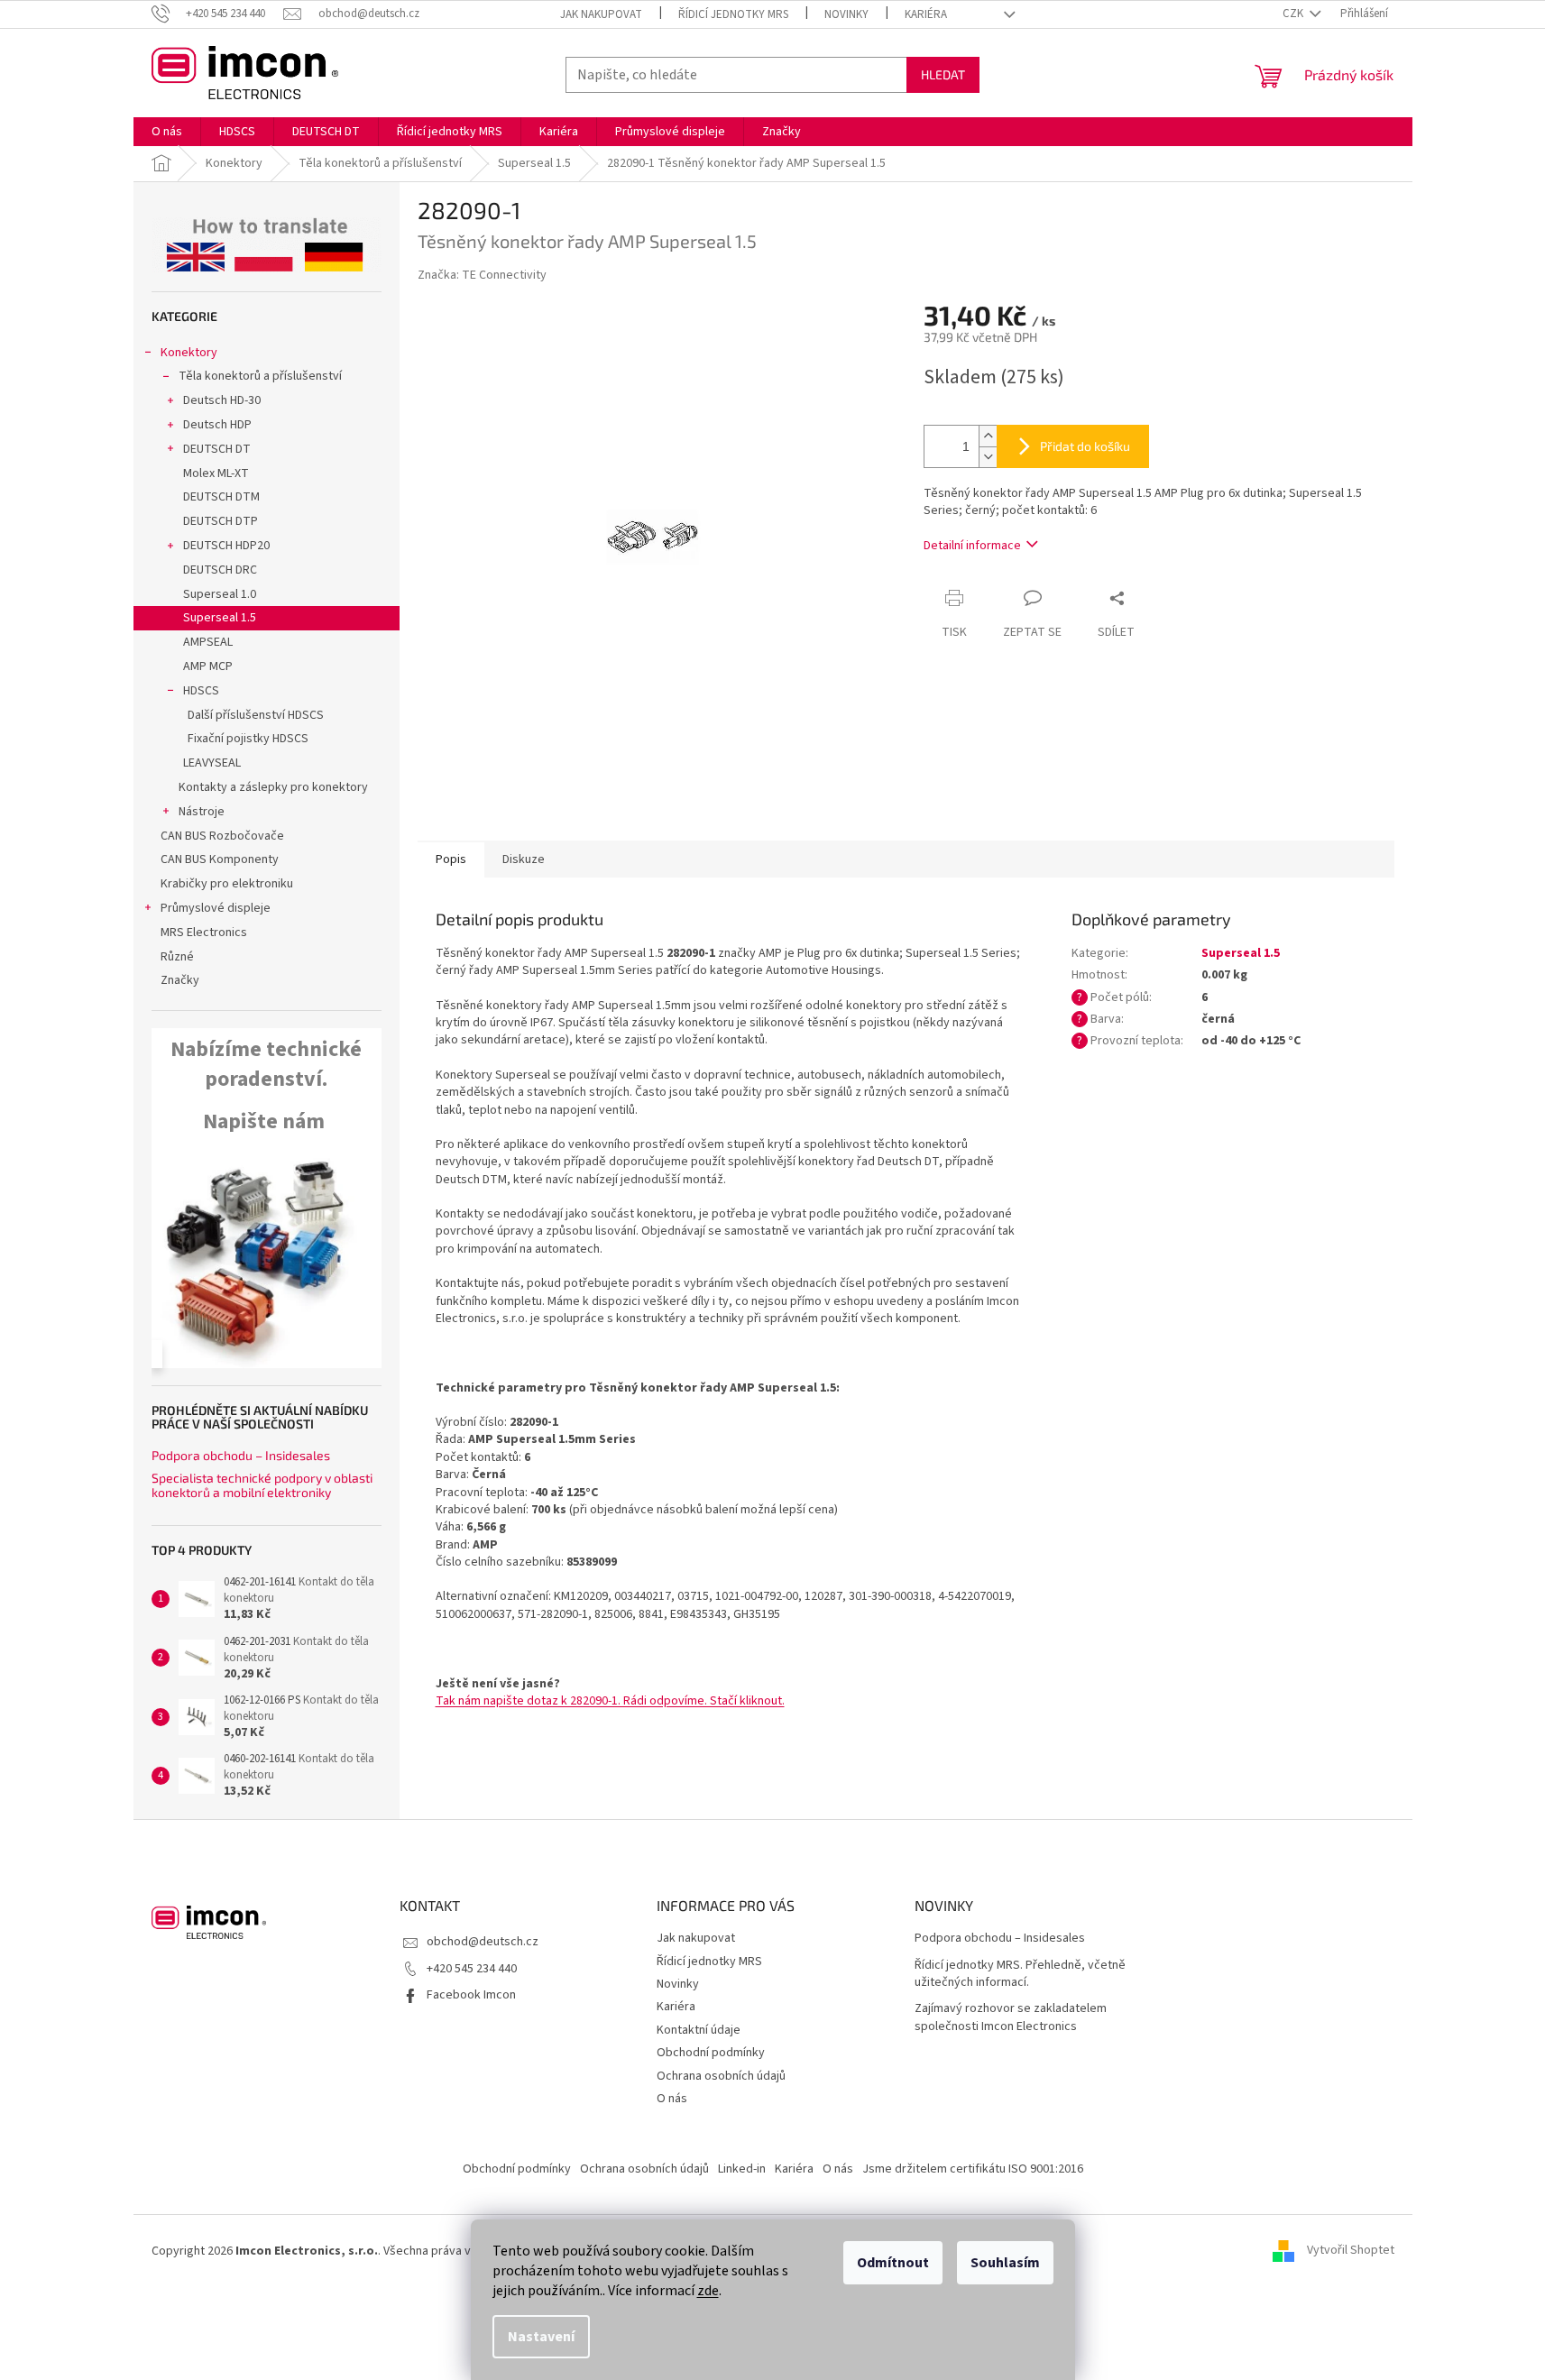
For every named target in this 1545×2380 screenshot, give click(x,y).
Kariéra (926, 14)
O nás (672, 2099)
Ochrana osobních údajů (721, 2076)
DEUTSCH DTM (221, 497)
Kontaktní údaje (699, 2030)
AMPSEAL (208, 642)
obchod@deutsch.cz (483, 1942)
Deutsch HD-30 (222, 400)
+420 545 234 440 (472, 1969)
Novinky (846, 14)
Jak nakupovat (601, 14)
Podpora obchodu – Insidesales (241, 1455)
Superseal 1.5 (220, 618)
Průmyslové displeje (216, 908)
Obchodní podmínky (711, 2053)
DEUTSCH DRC (220, 570)
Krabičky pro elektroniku (227, 884)
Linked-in (742, 2169)
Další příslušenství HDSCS (256, 715)
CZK (1294, 14)
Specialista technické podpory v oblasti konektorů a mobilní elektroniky (262, 1485)
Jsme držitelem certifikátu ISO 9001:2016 (973, 2169)
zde (708, 2291)
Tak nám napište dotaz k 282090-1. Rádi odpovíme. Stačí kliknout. (610, 1701)
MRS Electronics (204, 933)
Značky (180, 980)
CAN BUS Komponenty (220, 859)
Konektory (189, 353)
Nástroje (202, 812)
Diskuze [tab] (524, 859)
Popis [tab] (451, 859)
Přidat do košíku (1085, 446)
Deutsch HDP (217, 425)
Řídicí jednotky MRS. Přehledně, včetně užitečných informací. (1020, 1974)
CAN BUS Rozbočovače (222, 836)
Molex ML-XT (216, 473)
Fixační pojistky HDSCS (248, 739)
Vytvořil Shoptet (1351, 2251)
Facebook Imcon (471, 1995)
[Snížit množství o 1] (988, 457)
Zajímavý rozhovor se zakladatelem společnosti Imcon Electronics (1011, 2017)
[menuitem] (167, 132)
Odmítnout (893, 2263)
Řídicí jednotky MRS (733, 14)
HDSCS (201, 691)
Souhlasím (1005, 2263)
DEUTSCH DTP (221, 521)
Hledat (943, 74)
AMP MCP (208, 666)
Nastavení (541, 2337)
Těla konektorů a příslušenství (260, 376)
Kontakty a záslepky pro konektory (273, 787)
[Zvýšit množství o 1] (988, 436)
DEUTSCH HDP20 (226, 546)
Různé (177, 957)
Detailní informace (972, 546)
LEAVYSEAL (212, 763)
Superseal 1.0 (220, 594)
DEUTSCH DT (217, 449)
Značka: (482, 275)
